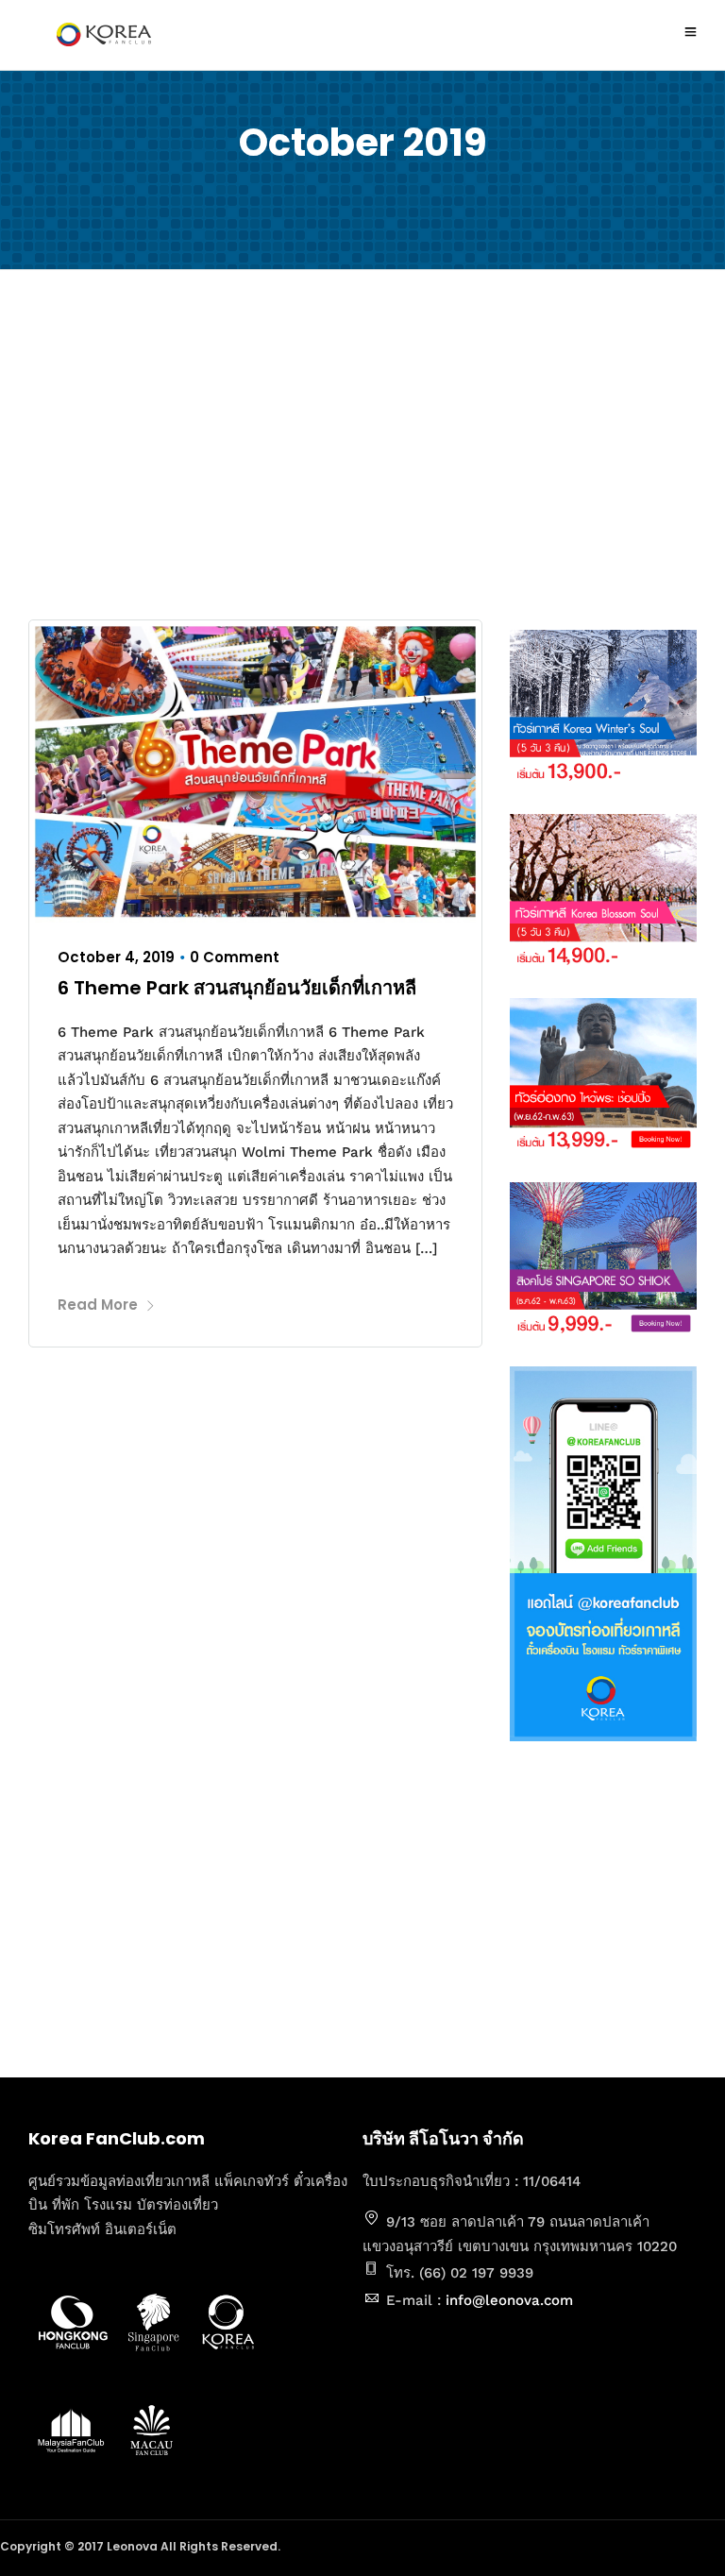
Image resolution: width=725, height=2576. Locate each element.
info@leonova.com (509, 2300)
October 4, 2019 (116, 957)
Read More (98, 1305)
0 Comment (235, 957)
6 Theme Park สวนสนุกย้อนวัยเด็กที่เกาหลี (237, 988)
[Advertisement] (362, 449)
